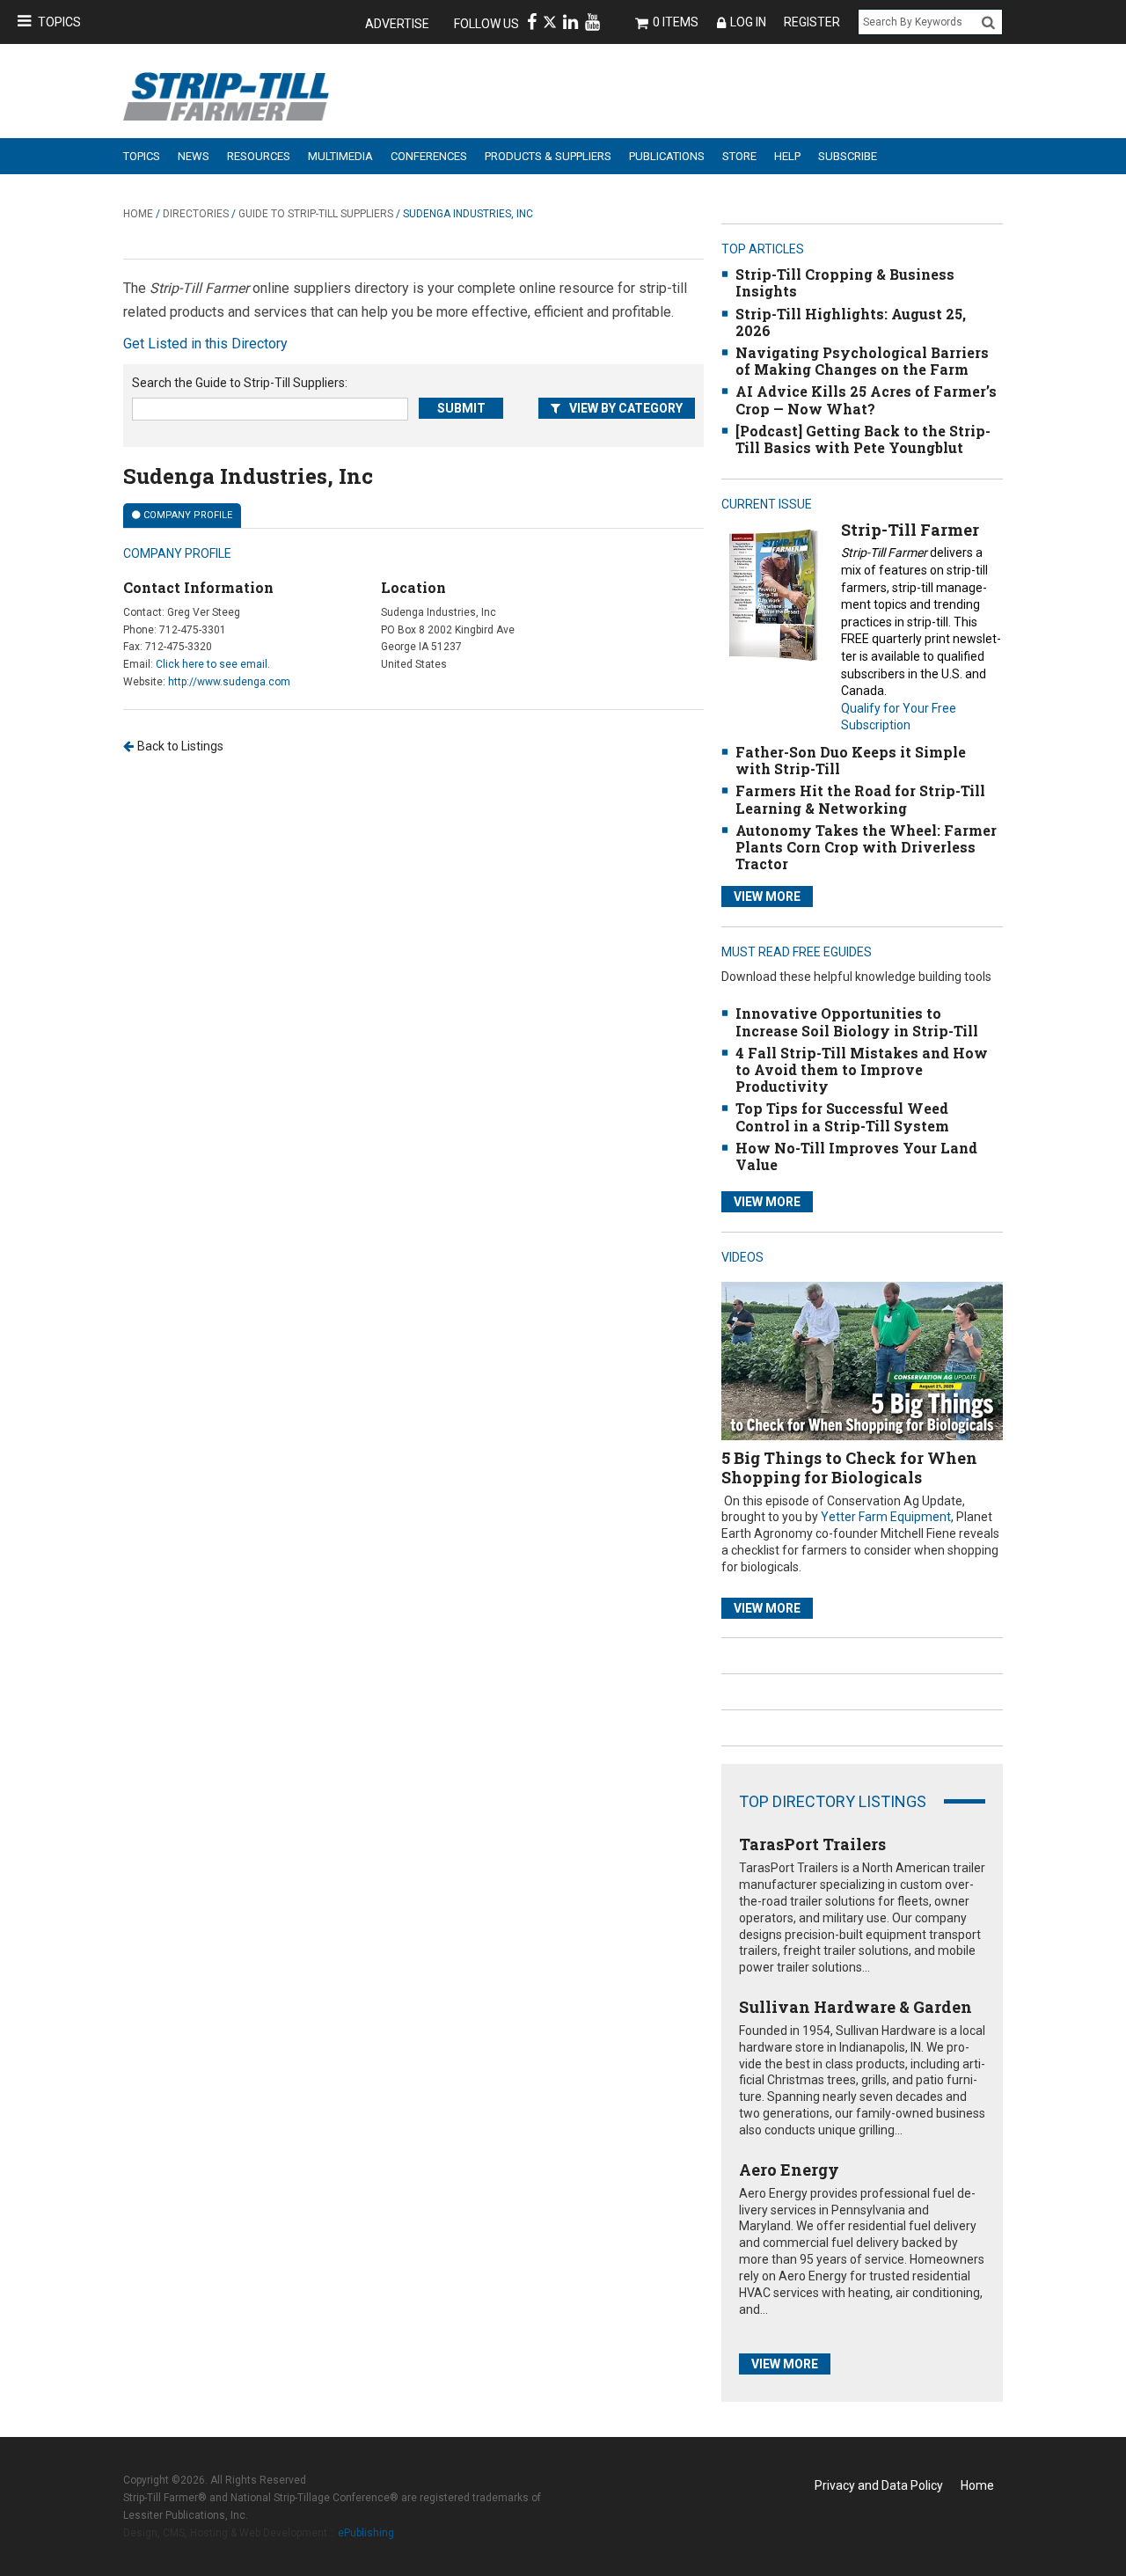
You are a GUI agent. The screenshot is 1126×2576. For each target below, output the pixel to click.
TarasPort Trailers (812, 1844)
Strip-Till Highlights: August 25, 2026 (851, 322)
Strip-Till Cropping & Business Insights (845, 282)
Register (812, 22)
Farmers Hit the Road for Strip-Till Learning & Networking (860, 799)
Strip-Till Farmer (910, 530)
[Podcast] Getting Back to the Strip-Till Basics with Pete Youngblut (863, 439)
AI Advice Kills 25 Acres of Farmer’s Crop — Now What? (866, 399)
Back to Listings (180, 746)
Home (138, 214)
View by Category (626, 408)
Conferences (429, 156)
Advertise (397, 24)
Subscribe (848, 156)
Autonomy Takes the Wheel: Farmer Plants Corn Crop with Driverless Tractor (866, 847)
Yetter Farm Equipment (886, 1517)
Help (787, 156)
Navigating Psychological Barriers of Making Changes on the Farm (862, 361)
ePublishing (366, 2533)
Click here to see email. (213, 664)
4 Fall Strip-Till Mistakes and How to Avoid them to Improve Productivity (862, 1069)
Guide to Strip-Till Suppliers (316, 214)
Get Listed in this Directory (205, 344)
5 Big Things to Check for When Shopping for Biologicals (849, 1467)
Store (739, 156)
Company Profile (188, 515)
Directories (196, 214)
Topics (59, 22)
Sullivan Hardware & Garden (855, 2007)
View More (767, 896)
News (194, 156)
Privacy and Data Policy (879, 2485)
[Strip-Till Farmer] (773, 594)
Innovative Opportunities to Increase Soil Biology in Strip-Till (857, 1021)
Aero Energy (789, 2170)
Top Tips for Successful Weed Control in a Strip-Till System (842, 1116)
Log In (748, 22)
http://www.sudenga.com (229, 682)
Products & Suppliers (548, 156)
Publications (667, 156)
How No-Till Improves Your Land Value (856, 1156)
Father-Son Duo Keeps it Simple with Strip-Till (851, 760)
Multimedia (340, 156)
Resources (259, 156)
